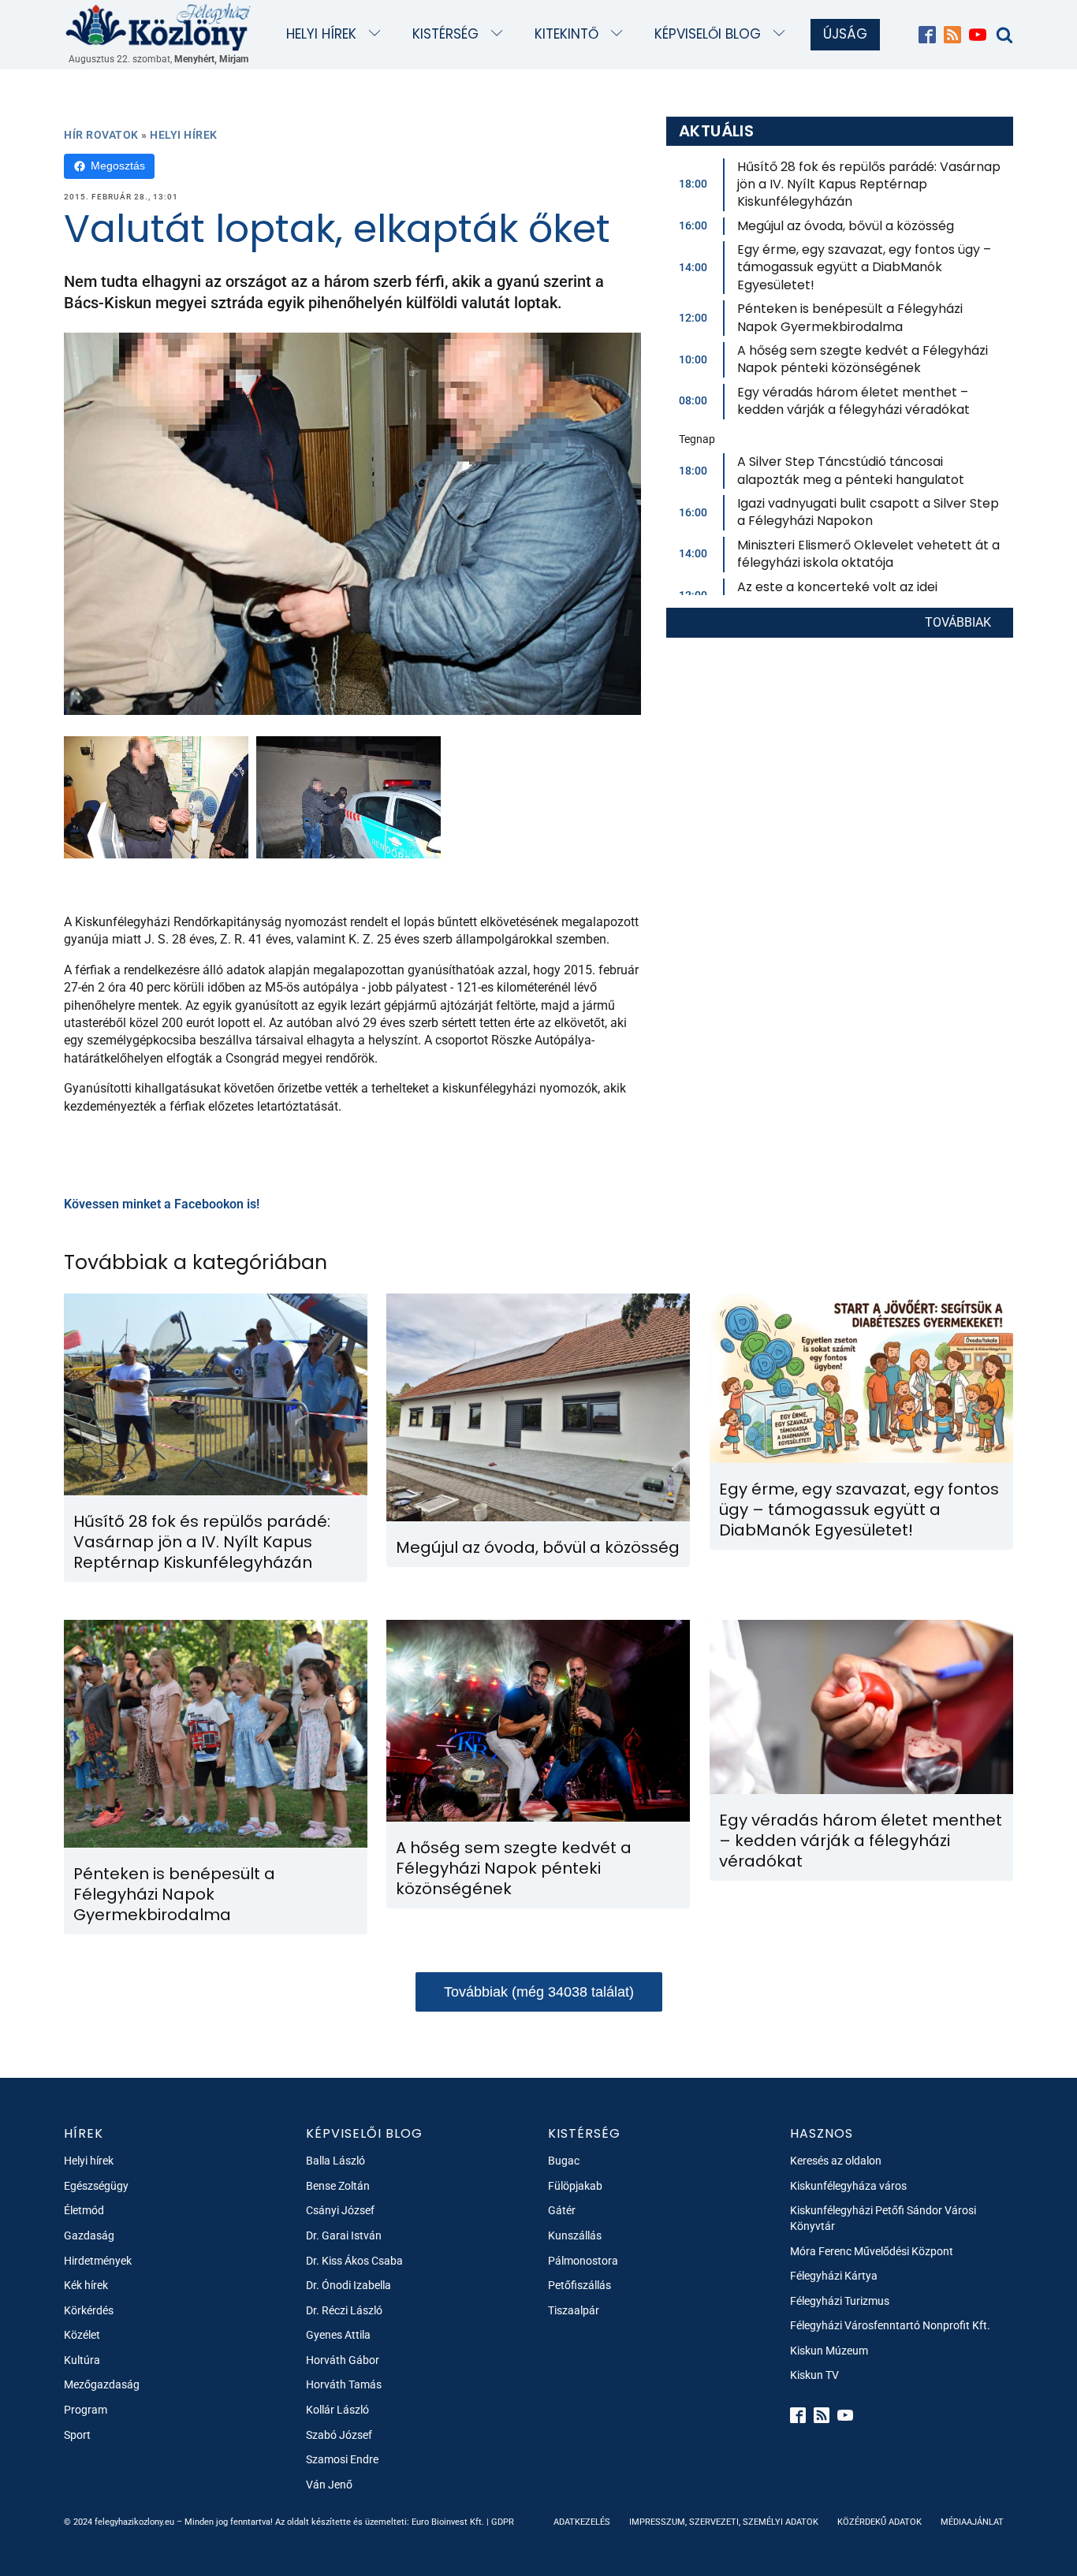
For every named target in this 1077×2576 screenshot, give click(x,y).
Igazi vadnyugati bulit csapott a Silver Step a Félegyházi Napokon (868, 512)
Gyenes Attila (338, 2335)
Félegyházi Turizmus (840, 2301)
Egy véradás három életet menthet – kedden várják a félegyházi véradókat (853, 401)
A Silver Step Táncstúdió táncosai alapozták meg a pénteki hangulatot (851, 470)
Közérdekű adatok (879, 2522)
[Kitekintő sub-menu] (620, 34)
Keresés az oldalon (836, 2161)
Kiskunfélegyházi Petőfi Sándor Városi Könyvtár (883, 2218)
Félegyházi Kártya (834, 2276)
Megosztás (118, 166)
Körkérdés (89, 2310)
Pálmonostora (583, 2261)
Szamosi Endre (342, 2459)
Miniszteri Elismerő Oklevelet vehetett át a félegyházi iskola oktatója (868, 554)
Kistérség (445, 34)
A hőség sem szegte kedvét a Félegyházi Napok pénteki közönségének (863, 359)
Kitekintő (566, 34)
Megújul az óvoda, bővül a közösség (846, 226)
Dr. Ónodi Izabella (348, 2285)
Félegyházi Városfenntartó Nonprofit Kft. (890, 2325)
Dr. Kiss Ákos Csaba (354, 2261)
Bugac (564, 2161)
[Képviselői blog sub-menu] (783, 34)
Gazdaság (89, 2235)
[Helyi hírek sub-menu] (378, 34)
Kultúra (82, 2360)
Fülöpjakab (575, 2186)
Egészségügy (96, 2186)
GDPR (503, 2522)
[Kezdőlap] (158, 26)
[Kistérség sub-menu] (500, 34)
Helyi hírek (321, 34)
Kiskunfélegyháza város (848, 2186)
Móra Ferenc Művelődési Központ (872, 2251)
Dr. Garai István (344, 2235)
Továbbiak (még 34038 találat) (539, 1992)
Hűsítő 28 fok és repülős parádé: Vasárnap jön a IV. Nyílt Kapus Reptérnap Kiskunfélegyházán (869, 184)
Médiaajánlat (972, 2522)
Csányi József (340, 2210)
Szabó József (339, 2435)
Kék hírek (86, 2285)
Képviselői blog (708, 34)
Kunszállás (575, 2235)
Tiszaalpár (574, 2310)
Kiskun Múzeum (829, 2351)
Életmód (84, 2210)
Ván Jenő (329, 2485)
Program (86, 2410)
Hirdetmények (98, 2261)
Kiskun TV (814, 2375)
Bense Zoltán (338, 2186)
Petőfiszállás (579, 2285)
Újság (845, 34)
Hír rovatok (101, 135)
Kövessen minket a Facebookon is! (162, 1204)
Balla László (335, 2161)
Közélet (82, 2335)
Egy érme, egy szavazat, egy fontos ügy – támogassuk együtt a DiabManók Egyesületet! (864, 267)
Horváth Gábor (343, 2360)
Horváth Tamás (344, 2384)
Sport (77, 2435)
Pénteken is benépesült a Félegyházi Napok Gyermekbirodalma (850, 317)
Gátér (562, 2210)
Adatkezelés (582, 2522)
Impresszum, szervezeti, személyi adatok (724, 2522)
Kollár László (337, 2410)
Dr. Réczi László (344, 2310)
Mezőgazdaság (102, 2384)
